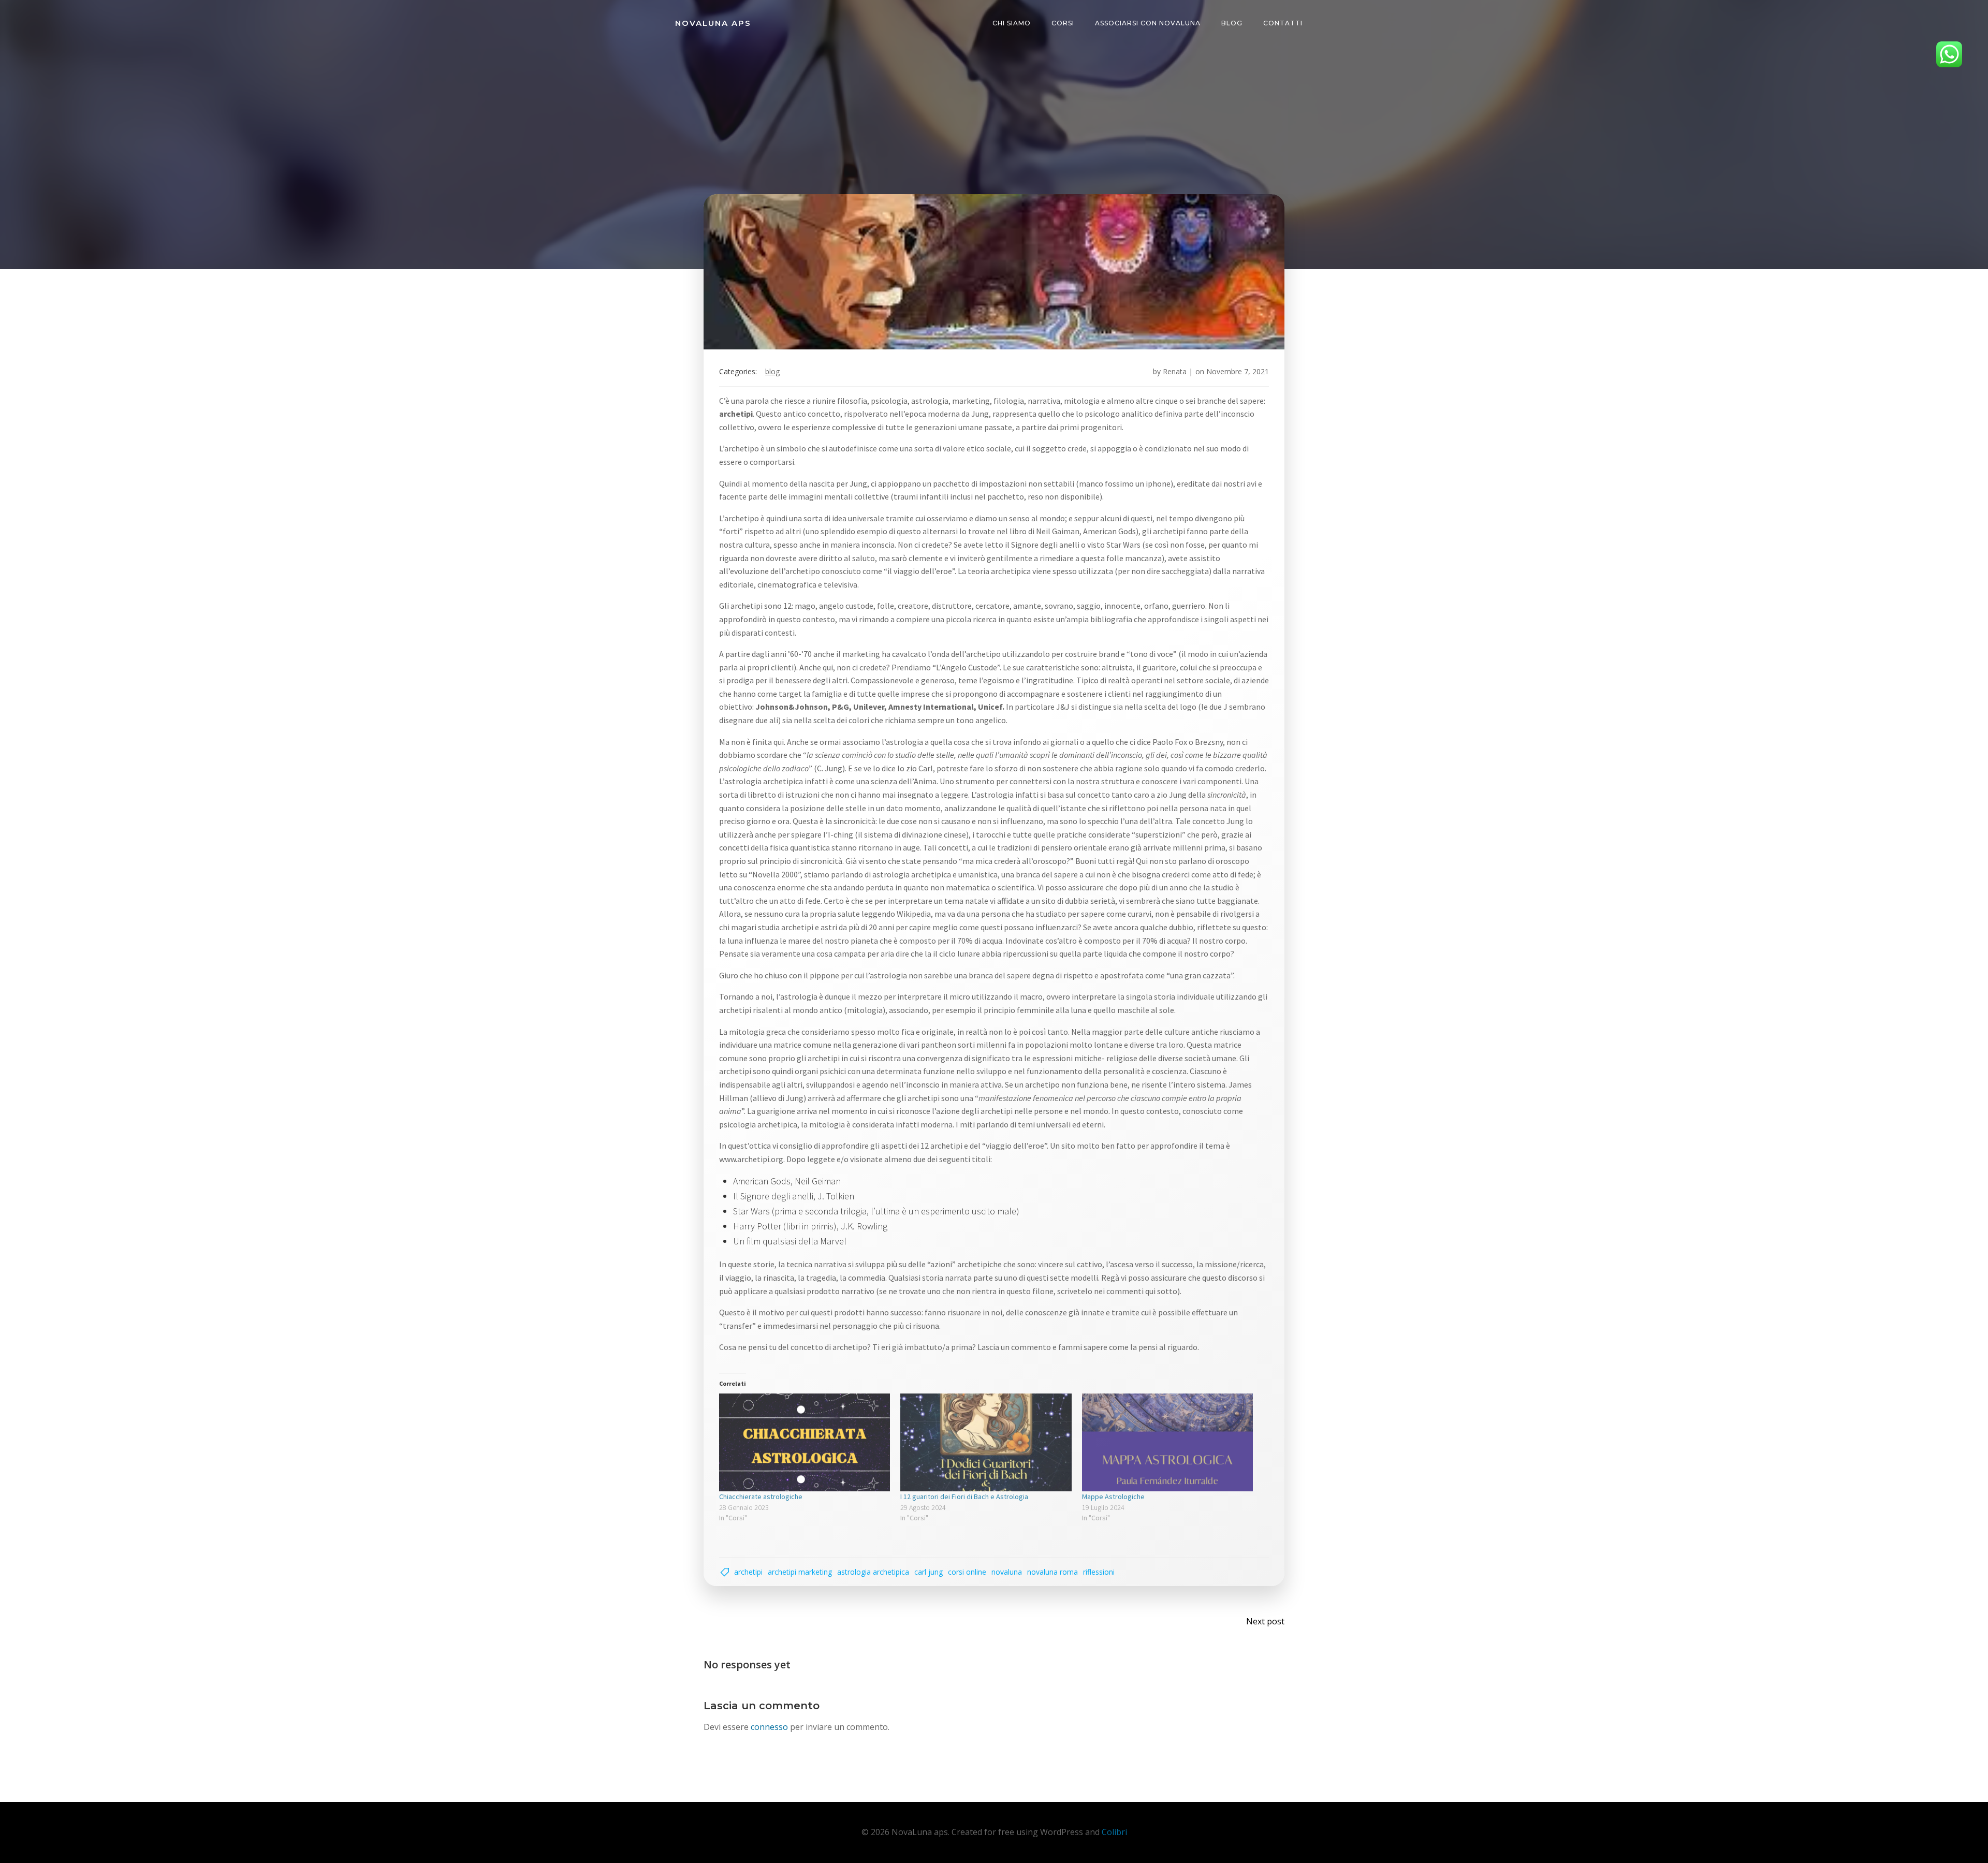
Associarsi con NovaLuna (1148, 23)
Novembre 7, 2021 (1238, 371)
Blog (1232, 23)
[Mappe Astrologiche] (1167, 1442)
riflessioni (1099, 1572)
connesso (769, 1727)
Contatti (1283, 23)
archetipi (748, 1572)
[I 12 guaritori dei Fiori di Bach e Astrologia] (986, 1442)
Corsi (1063, 23)
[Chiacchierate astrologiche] (805, 1442)
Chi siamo (1012, 23)
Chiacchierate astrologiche (761, 1497)
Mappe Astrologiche (1113, 1497)
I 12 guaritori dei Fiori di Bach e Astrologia (964, 1497)
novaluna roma (1053, 1572)
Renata (1175, 371)
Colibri (1114, 1832)
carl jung (929, 1572)
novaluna (1007, 1572)
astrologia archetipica (873, 1572)
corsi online (967, 1572)
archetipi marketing (800, 1572)
